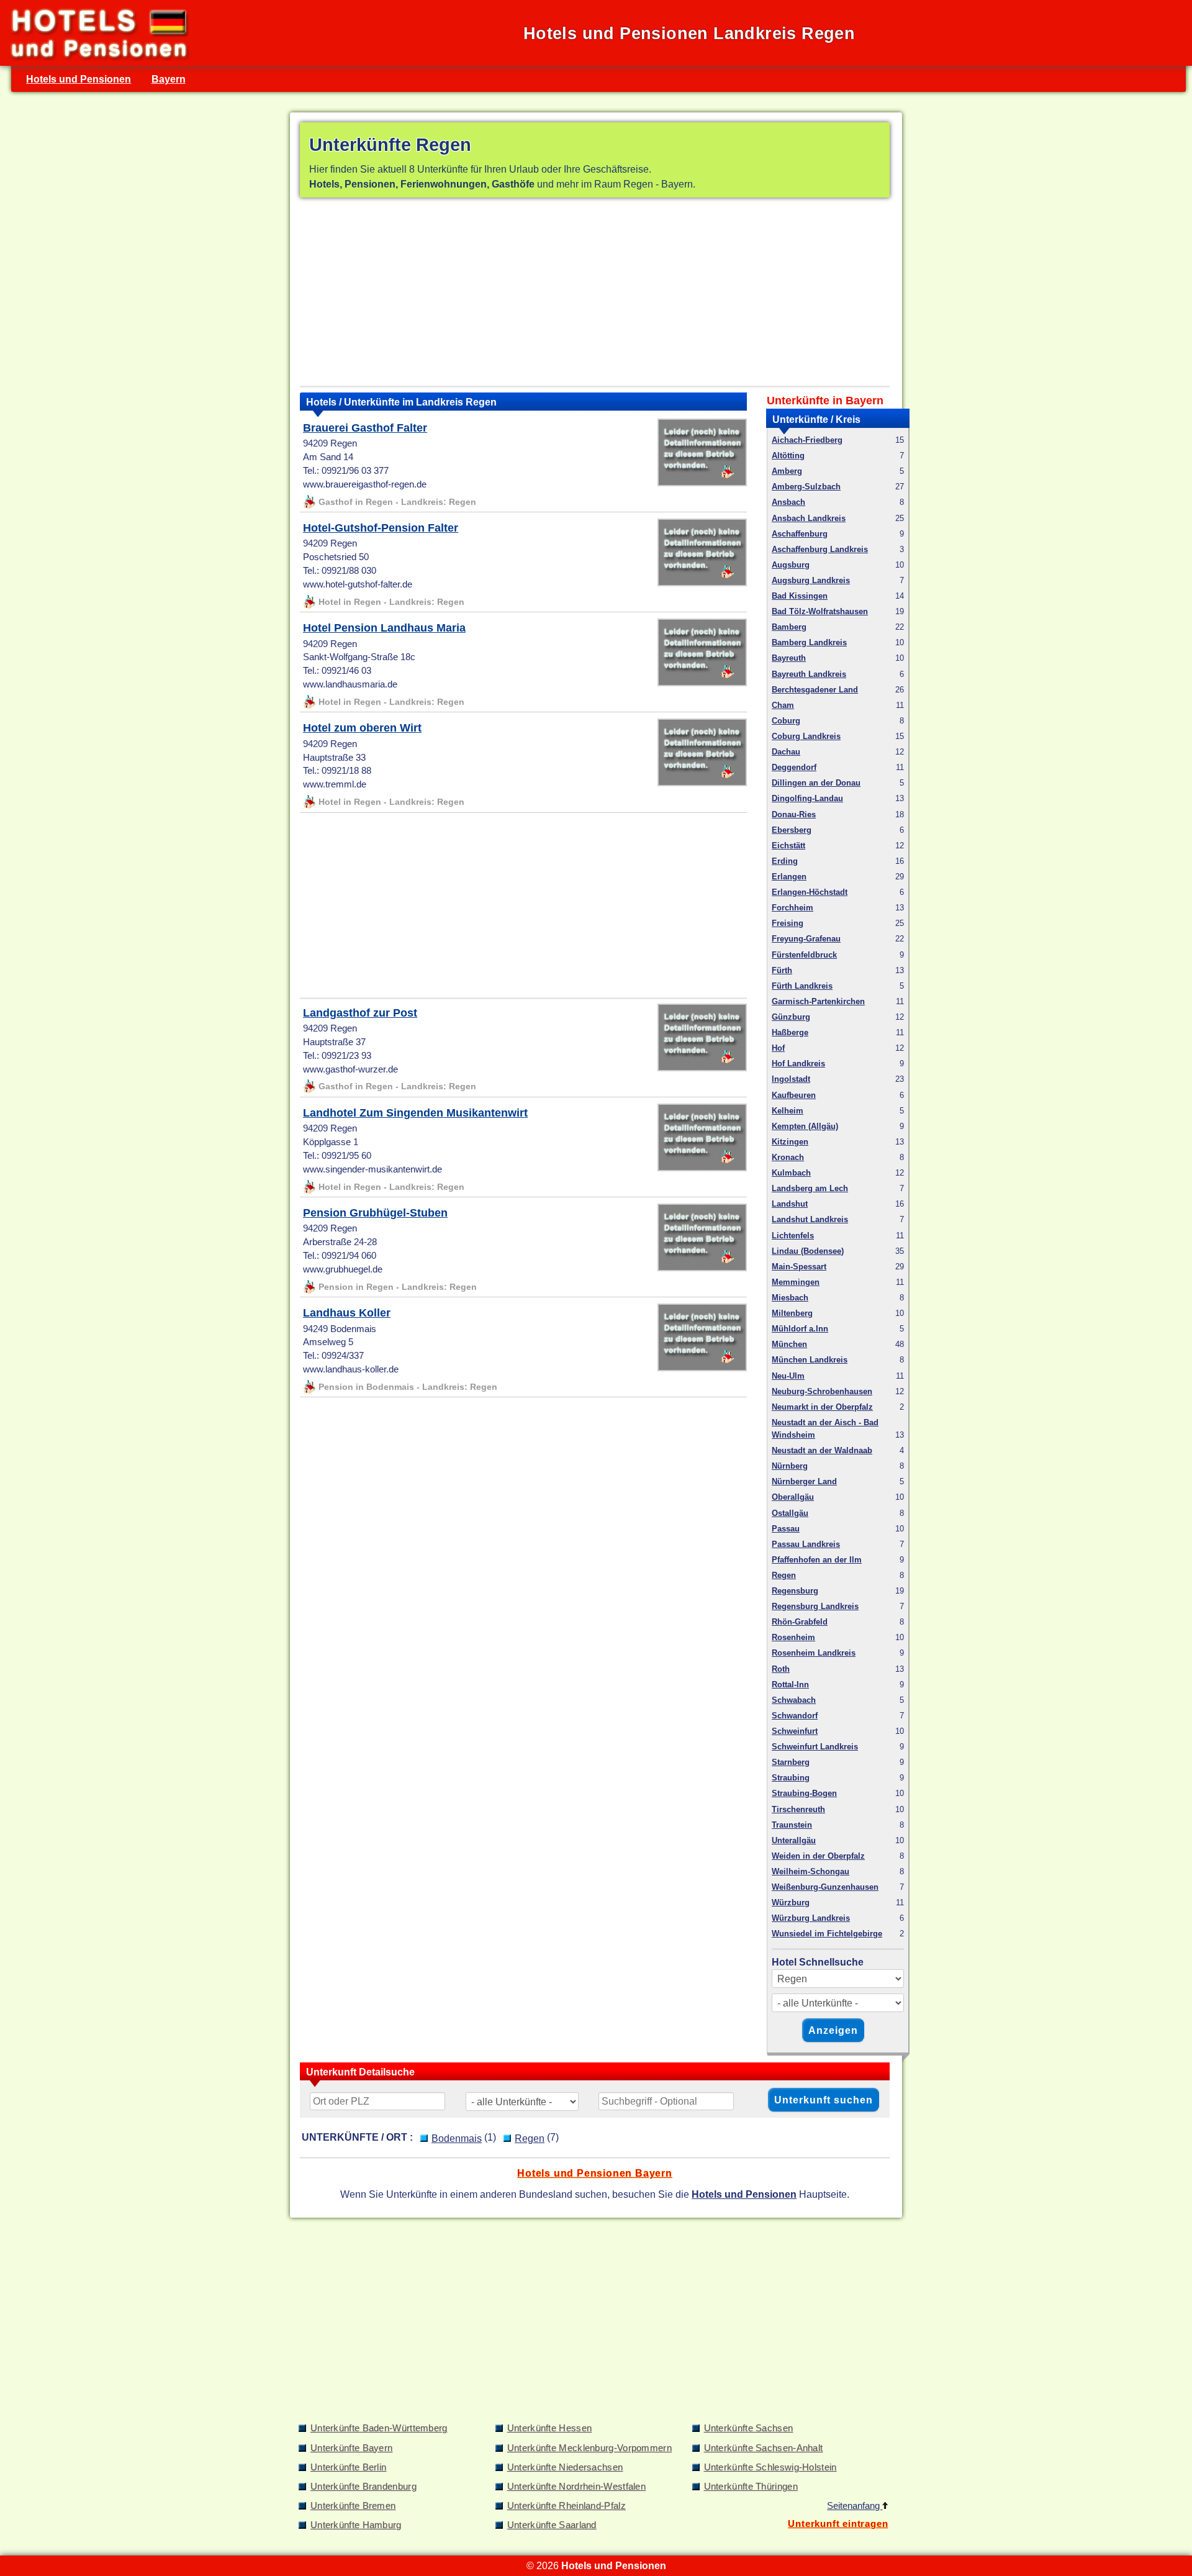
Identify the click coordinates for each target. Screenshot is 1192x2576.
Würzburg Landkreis (811, 1918)
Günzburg (791, 1017)
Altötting (788, 456)
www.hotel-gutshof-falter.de (358, 584)
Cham (783, 705)
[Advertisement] (595, 294)
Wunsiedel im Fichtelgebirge (827, 1934)
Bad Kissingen (800, 596)
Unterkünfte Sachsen (749, 2428)
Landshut (790, 1204)
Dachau (786, 752)
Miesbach (790, 1298)
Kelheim (788, 1111)
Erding (785, 861)
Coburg (786, 721)
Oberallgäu (793, 1497)
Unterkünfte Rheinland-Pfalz (567, 2506)
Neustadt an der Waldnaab (822, 1450)
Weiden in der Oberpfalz (818, 1856)
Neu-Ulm (788, 1376)
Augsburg (791, 565)
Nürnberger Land (804, 1481)
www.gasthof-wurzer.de (350, 1069)
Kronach (788, 1157)
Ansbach (788, 502)
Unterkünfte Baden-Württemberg (379, 2428)
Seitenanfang (855, 2506)
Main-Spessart (799, 1267)
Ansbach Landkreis (809, 518)
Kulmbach (791, 1173)
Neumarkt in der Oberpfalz (822, 1407)
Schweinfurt (795, 1731)
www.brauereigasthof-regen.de (365, 484)
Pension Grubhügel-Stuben (375, 1213)
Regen (784, 1575)
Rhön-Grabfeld (800, 1622)
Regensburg (795, 1591)
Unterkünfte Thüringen (751, 2487)
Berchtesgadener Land (815, 690)
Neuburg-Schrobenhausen (822, 1391)
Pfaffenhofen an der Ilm (817, 1560)
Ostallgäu (790, 1513)
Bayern (169, 79)
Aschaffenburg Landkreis (820, 549)
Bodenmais (457, 2138)
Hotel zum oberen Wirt (362, 728)
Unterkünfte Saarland (552, 2525)
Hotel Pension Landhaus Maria (384, 628)
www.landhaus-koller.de (351, 1369)
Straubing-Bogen (804, 1793)
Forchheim (792, 908)
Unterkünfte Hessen (549, 2428)
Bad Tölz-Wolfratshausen (820, 611)
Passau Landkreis (806, 1544)
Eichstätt (788, 846)
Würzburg (791, 1903)
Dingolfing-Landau (807, 798)
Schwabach (794, 1700)
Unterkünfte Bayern (351, 2448)
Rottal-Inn (790, 1685)
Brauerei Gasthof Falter (365, 428)
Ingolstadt (791, 1079)
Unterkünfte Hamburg (356, 2525)
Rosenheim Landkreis (814, 1653)
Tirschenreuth (798, 1809)
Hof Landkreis (798, 1064)
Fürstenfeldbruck (804, 955)
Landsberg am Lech (810, 1188)
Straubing (791, 1778)
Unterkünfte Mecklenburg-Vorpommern (589, 2448)
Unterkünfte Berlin (348, 2467)
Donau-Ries (794, 814)
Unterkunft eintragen (838, 2524)
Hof (778, 1048)
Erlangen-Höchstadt (810, 892)
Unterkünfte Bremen (353, 2506)
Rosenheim (793, 1637)
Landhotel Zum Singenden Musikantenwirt (415, 1113)
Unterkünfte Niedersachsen (565, 2467)
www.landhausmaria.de (350, 684)
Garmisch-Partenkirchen (818, 1001)
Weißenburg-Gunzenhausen (825, 1887)
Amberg (787, 471)
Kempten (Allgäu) (805, 1126)
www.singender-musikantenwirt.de (372, 1169)
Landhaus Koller (347, 1313)
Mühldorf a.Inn (800, 1329)
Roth (781, 1669)
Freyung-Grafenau (806, 939)
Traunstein (792, 1825)
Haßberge (790, 1032)
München (789, 1344)
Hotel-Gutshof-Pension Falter (381, 528)
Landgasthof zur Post (360, 1013)
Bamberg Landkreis (809, 642)
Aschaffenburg (800, 534)
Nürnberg (790, 1466)
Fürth (782, 970)
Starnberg (791, 1762)
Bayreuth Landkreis (809, 674)
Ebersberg (792, 830)
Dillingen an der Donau (816, 783)
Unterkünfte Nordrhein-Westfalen (576, 2487)
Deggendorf (794, 767)
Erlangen (789, 877)
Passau (786, 1529)
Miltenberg (792, 1313)
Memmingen (796, 1282)
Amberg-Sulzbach (806, 487)
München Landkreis (810, 1360)
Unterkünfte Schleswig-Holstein (770, 2467)
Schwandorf (795, 1716)
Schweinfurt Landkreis (815, 1747)
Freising (788, 923)
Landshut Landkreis (810, 1219)
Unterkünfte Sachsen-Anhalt (764, 2448)
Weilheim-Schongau (810, 1871)
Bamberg (789, 627)
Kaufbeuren (794, 1095)
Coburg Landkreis (806, 736)
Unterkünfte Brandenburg (363, 2487)
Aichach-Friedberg (807, 440)
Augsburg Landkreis (811, 580)
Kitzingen (790, 1142)
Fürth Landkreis (802, 986)
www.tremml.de (335, 784)
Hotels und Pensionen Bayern (595, 2173)
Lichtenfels (793, 1236)
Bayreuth (789, 658)
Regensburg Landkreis (815, 1606)
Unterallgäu (794, 1840)
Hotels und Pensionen (79, 79)
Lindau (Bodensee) (808, 1251)
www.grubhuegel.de (343, 1269)
